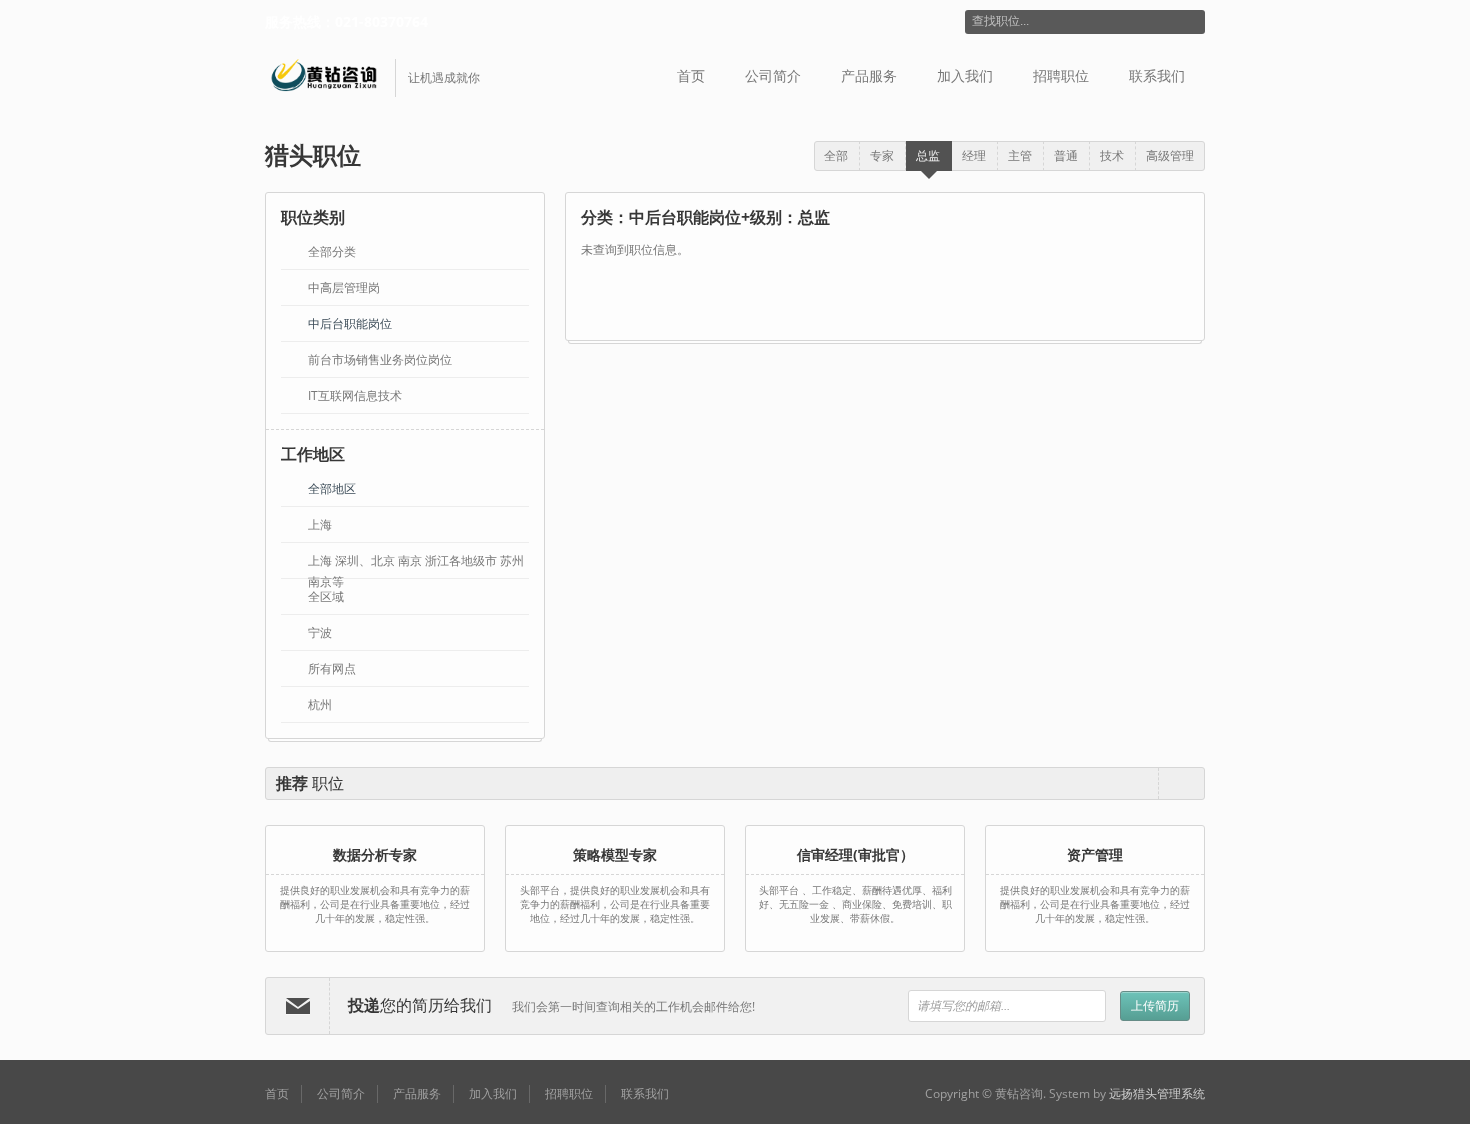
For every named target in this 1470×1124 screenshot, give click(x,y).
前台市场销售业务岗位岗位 (380, 359)
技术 (1112, 155)
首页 (691, 76)
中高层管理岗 (344, 287)
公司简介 (773, 76)
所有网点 (332, 668)
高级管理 (1170, 155)
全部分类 (332, 251)
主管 (1020, 155)
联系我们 (1157, 76)
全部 (836, 155)
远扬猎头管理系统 (1157, 1093)
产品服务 (869, 76)
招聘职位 (1061, 76)
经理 (974, 155)
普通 (1066, 155)
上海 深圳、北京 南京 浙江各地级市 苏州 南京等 (416, 561)
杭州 (320, 704)
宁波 (320, 632)
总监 (928, 155)
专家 (882, 155)
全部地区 (332, 488)
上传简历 (1155, 1005)
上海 (320, 524)
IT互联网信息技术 (355, 395)
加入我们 (965, 76)
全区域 (326, 596)
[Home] (330, 78)
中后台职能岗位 (350, 323)
